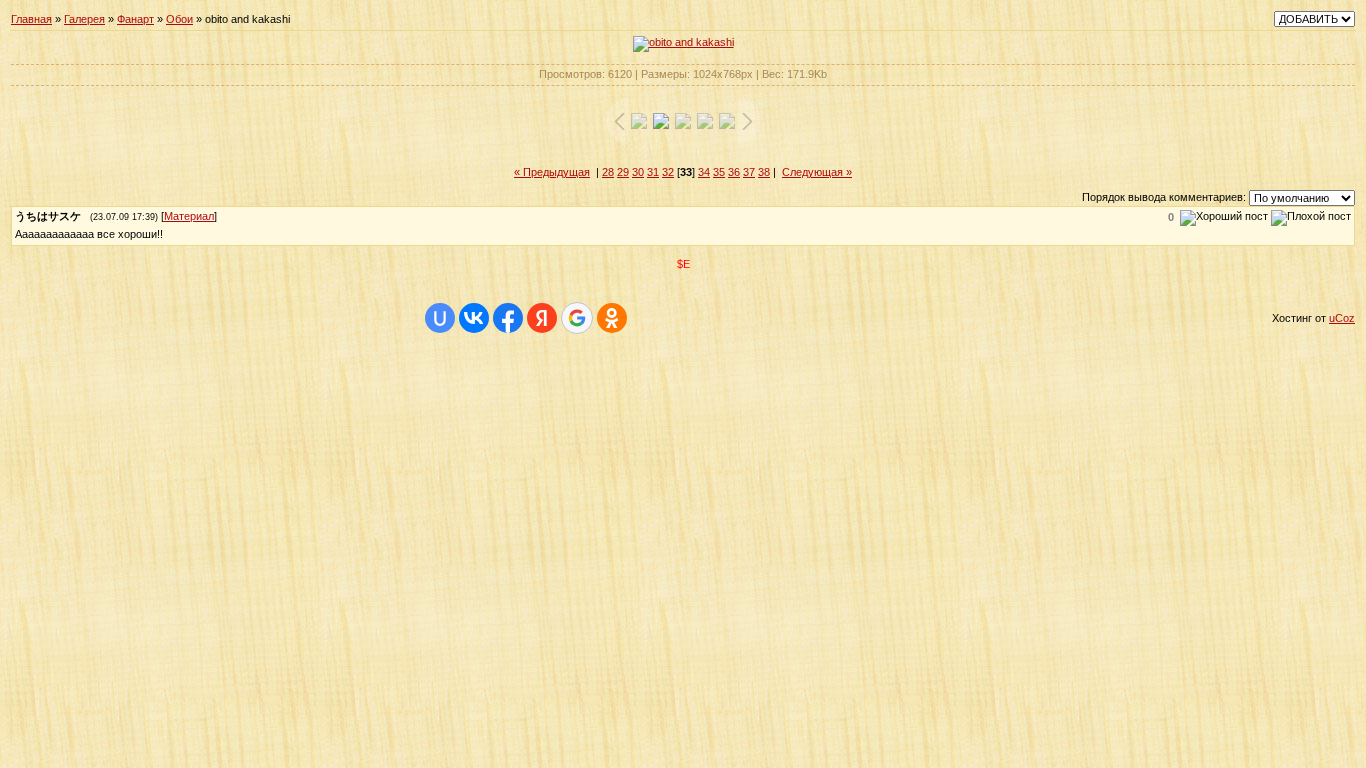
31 (653, 172)
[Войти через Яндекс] (542, 318)
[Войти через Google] (577, 318)
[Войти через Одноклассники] (612, 318)
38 (764, 172)
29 (623, 172)
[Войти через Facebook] (508, 318)
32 (668, 172)
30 (638, 172)
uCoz (1342, 318)
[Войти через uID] (440, 318)
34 (704, 172)
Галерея (84, 19)
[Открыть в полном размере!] (683, 42)
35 (719, 172)
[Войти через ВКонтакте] (474, 318)
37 (749, 172)
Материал (189, 216)
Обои (179, 19)
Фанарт (135, 19)
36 (734, 172)
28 (608, 172)
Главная (31, 19)
